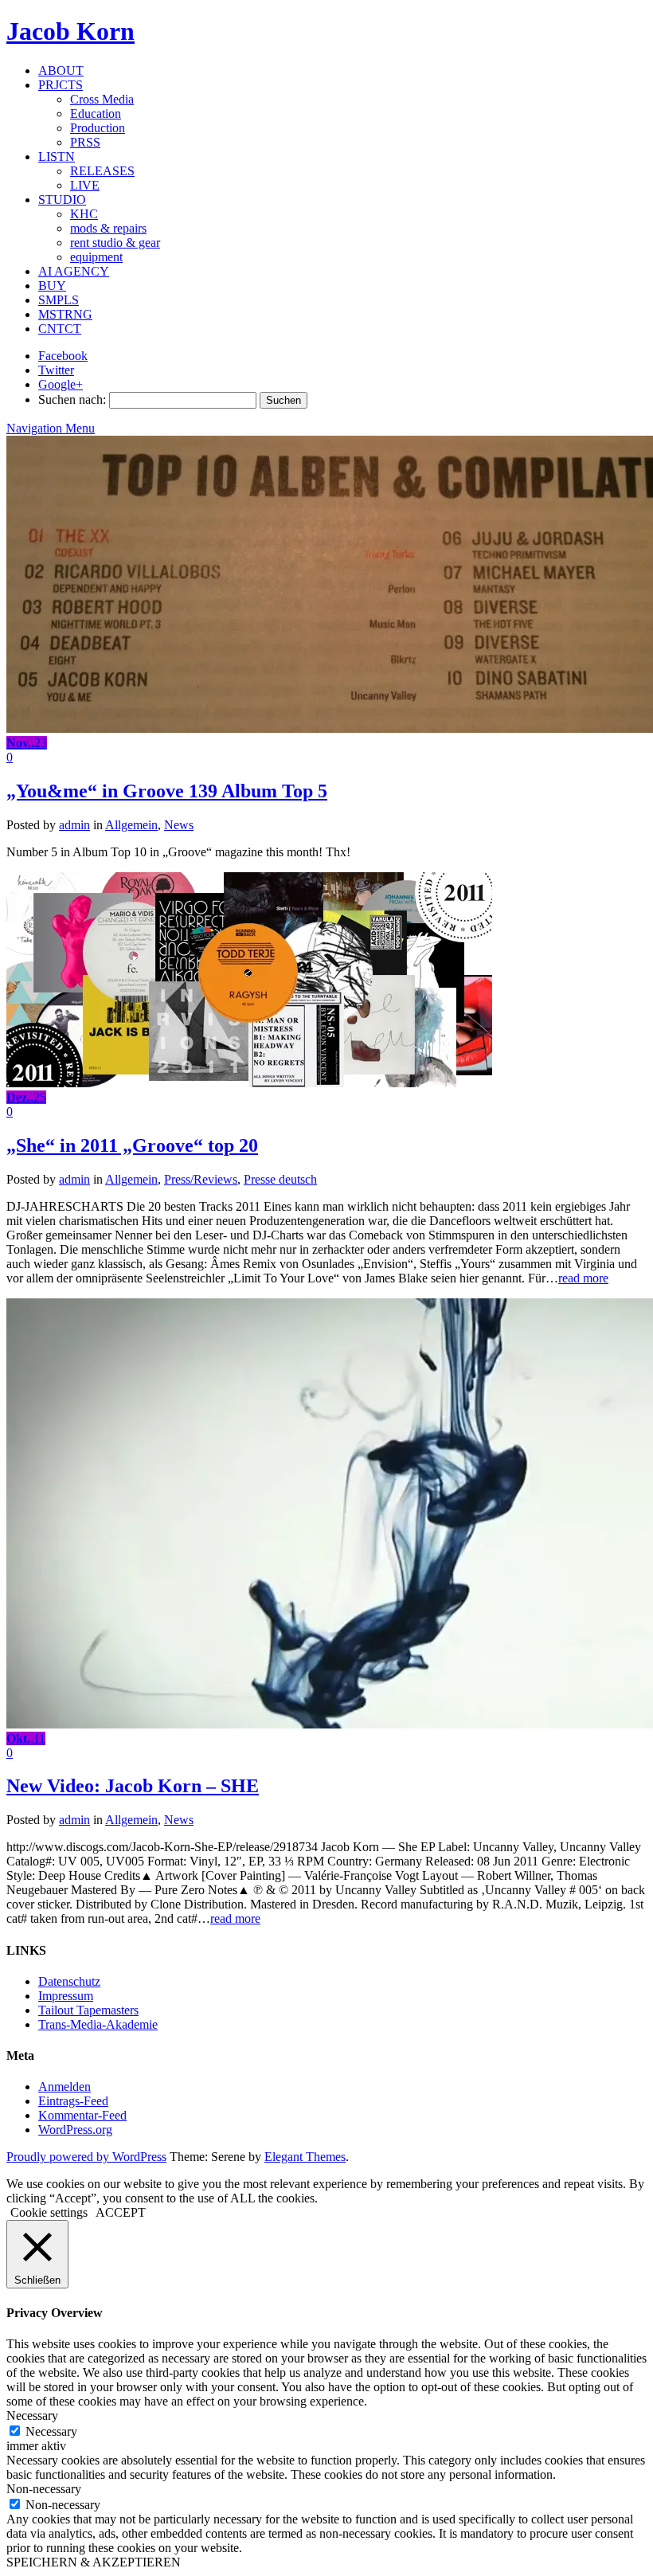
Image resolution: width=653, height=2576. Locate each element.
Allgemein (131, 825)
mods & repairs (108, 228)
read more (583, 1278)
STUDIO (62, 200)
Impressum (66, 1996)
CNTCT (60, 329)
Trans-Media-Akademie (98, 2024)
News (179, 825)
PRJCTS (61, 85)
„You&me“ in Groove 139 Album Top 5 (167, 791)
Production (98, 128)
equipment (96, 257)
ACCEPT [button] (121, 2212)
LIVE (85, 185)
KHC (84, 214)
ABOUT (61, 70)
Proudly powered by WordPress (86, 2157)
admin (74, 825)
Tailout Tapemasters (88, 2010)
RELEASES (102, 171)
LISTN (57, 157)
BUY (52, 286)
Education (96, 114)
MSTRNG (65, 314)
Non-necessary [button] (44, 2489)
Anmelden (65, 2087)
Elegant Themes (305, 2157)
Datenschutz (69, 1981)
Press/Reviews (201, 1179)
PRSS (85, 142)
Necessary (51, 2431)
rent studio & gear (115, 243)
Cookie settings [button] (49, 2212)
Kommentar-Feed (82, 2115)
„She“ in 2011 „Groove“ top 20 (132, 1145)
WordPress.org (75, 2130)
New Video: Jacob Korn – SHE (133, 1786)
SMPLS (59, 300)
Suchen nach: (72, 399)
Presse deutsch (280, 1179)
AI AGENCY (74, 271)
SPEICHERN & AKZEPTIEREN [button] (94, 2562)
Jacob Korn (70, 31)
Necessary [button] (32, 2415)
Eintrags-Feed (73, 2101)
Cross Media (102, 99)
